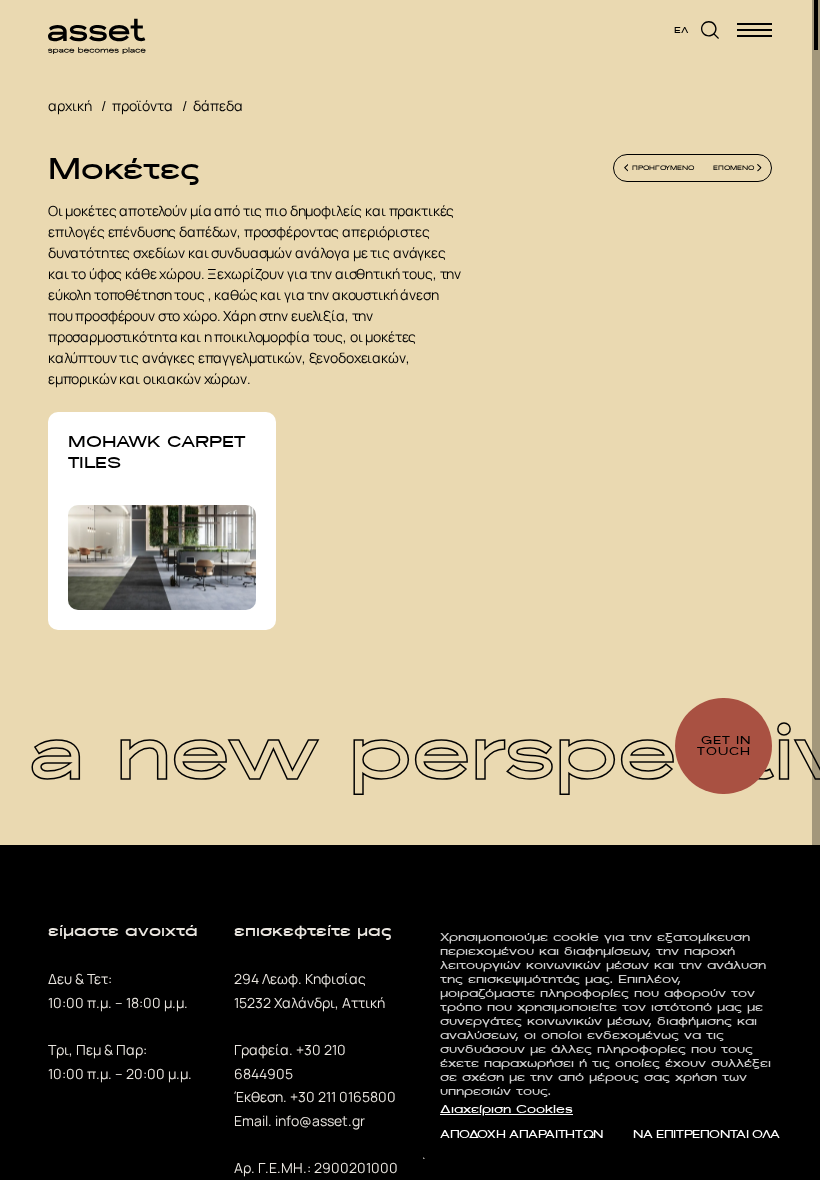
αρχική (70, 105)
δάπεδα (218, 105)
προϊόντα (142, 105)
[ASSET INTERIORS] (97, 30)
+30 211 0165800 (343, 1096)
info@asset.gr (320, 1120)
